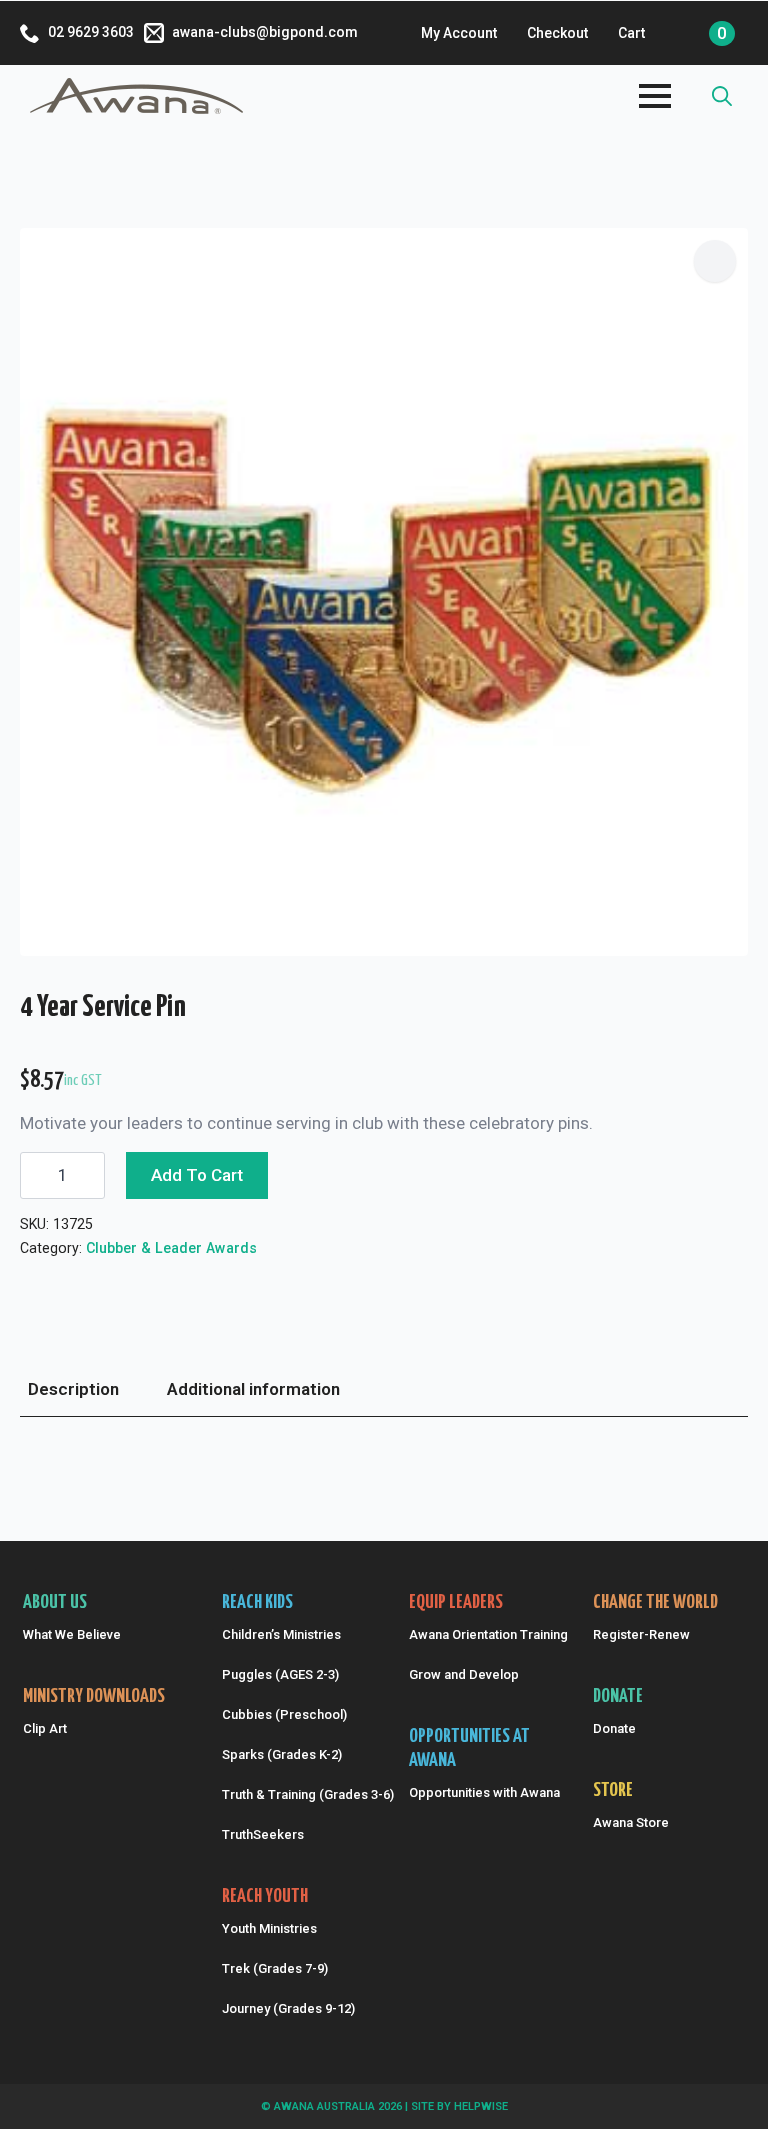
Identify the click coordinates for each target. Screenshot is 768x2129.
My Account (459, 33)
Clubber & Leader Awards (171, 1248)
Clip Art (45, 1728)
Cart (631, 33)
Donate (614, 1728)
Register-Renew (641, 1634)
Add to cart (197, 1175)
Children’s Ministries (281, 1634)
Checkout (557, 33)
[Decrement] (36, 1175)
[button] (715, 261)
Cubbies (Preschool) (284, 1714)
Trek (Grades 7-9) (275, 1968)
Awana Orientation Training (485, 1634)
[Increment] (89, 1175)
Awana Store (631, 1822)
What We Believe (72, 1634)
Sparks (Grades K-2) (282, 1754)
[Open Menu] (655, 96)
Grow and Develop (464, 1674)
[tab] (73, 1390)
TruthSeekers (263, 1834)
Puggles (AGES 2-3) (280, 1674)
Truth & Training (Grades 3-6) (305, 1794)
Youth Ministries (269, 1928)
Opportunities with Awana (484, 1792)
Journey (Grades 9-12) (288, 2008)
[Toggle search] (722, 96)
